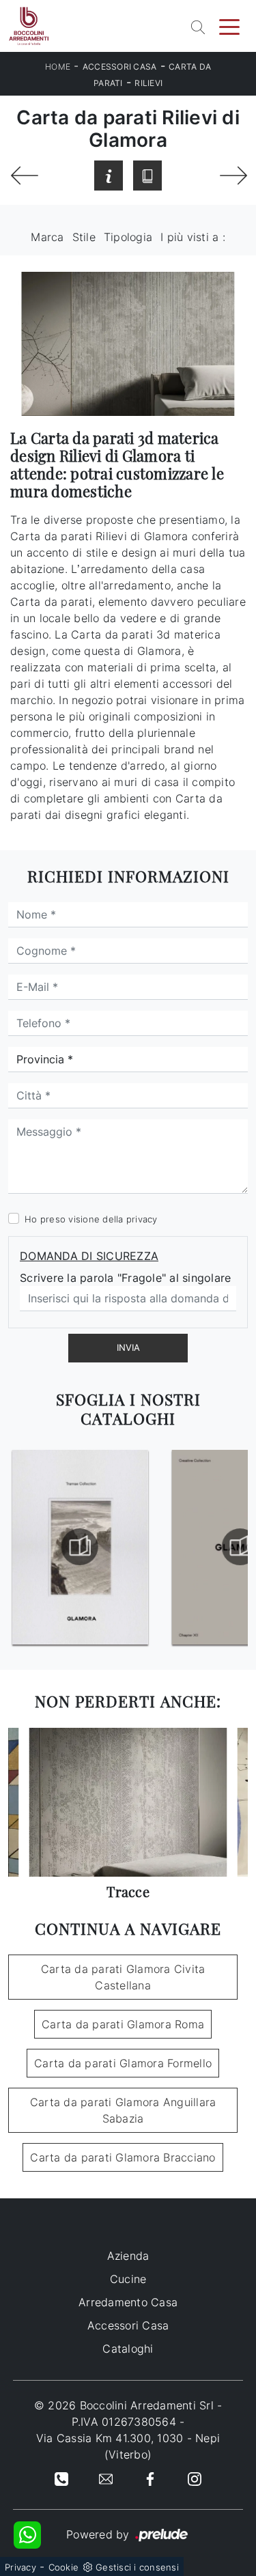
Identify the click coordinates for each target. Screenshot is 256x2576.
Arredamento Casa (128, 2302)
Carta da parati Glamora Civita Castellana (123, 1977)
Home (58, 67)
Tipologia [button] (128, 237)
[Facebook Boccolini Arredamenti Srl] (150, 2478)
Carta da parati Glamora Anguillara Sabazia (123, 2110)
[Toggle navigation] (229, 26)
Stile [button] (84, 237)
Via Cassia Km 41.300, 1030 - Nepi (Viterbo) (128, 2446)
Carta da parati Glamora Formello (123, 2063)
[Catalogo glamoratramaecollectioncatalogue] (80, 1547)
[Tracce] (232, 176)
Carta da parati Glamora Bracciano (123, 2157)
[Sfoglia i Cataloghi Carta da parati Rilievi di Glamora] (147, 176)
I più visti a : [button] (193, 237)
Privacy (20, 2567)
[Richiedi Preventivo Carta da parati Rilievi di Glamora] (109, 176)
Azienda (128, 2256)
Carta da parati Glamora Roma (123, 2024)
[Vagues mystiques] (24, 176)
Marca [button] (47, 237)
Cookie (64, 2567)
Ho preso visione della (91, 1219)
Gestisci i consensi (137, 2567)
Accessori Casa (120, 67)
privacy (142, 1219)
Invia (128, 1347)
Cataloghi (128, 2349)
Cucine (128, 2279)
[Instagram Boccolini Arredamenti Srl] (195, 2478)
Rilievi (148, 83)
